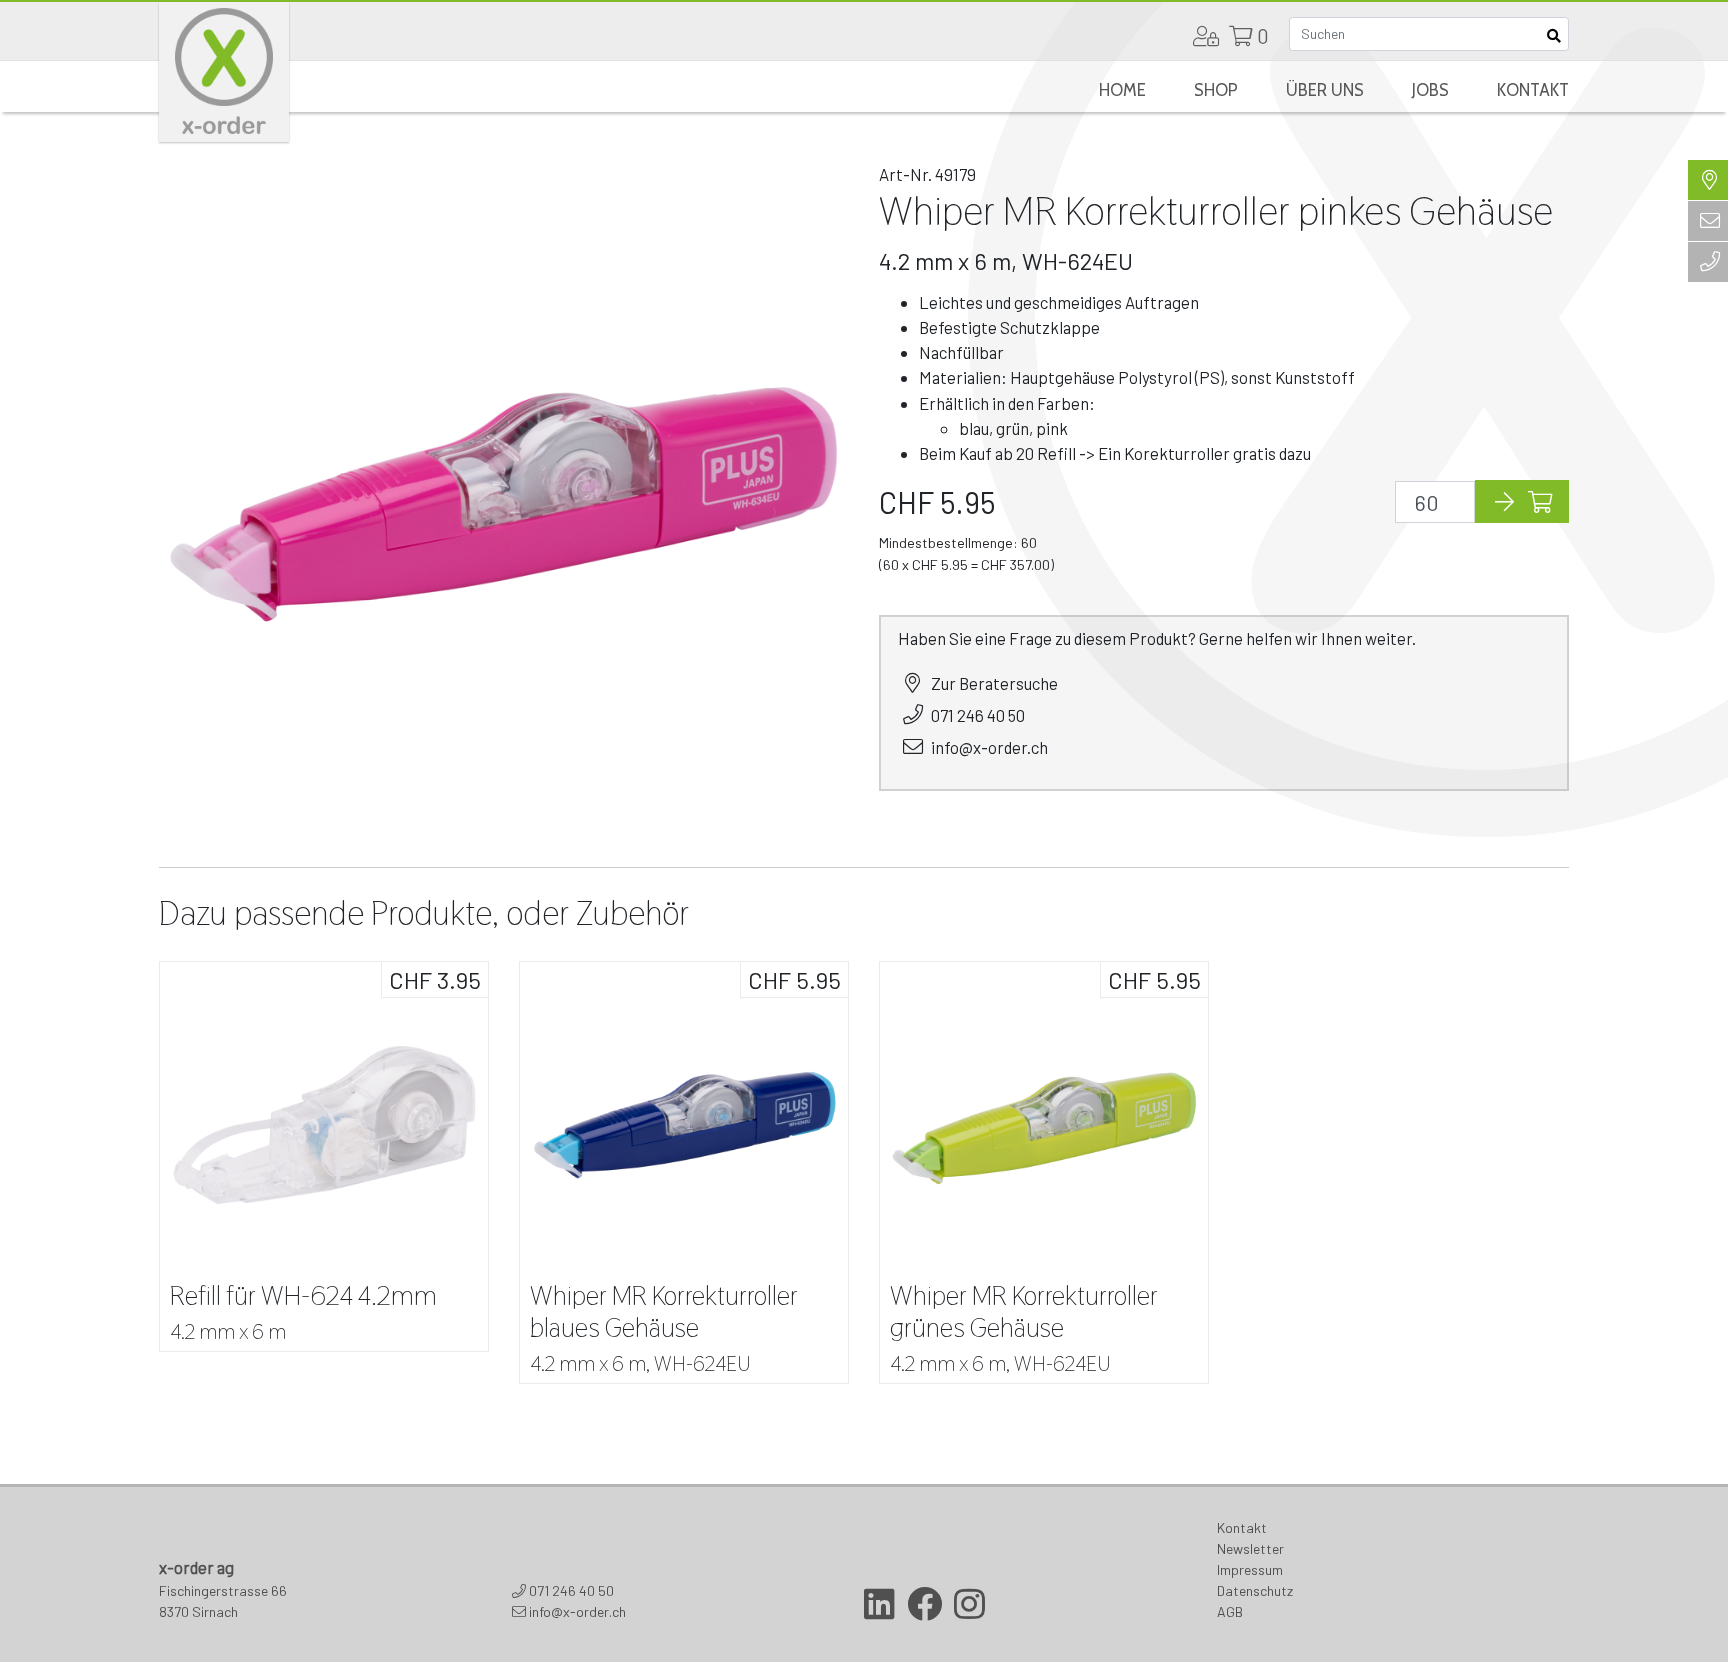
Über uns (1325, 90)
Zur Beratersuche (994, 683)
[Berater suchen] (1708, 180)
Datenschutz (1255, 1590)
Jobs (1430, 90)
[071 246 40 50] (1708, 262)
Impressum (1250, 1569)
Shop (1216, 90)
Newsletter (1250, 1548)
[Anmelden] (1206, 36)
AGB (1230, 1611)
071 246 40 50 (978, 715)
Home (1122, 90)
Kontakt (1533, 90)
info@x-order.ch (989, 747)
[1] (1553, 34)
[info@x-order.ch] (1708, 221)
